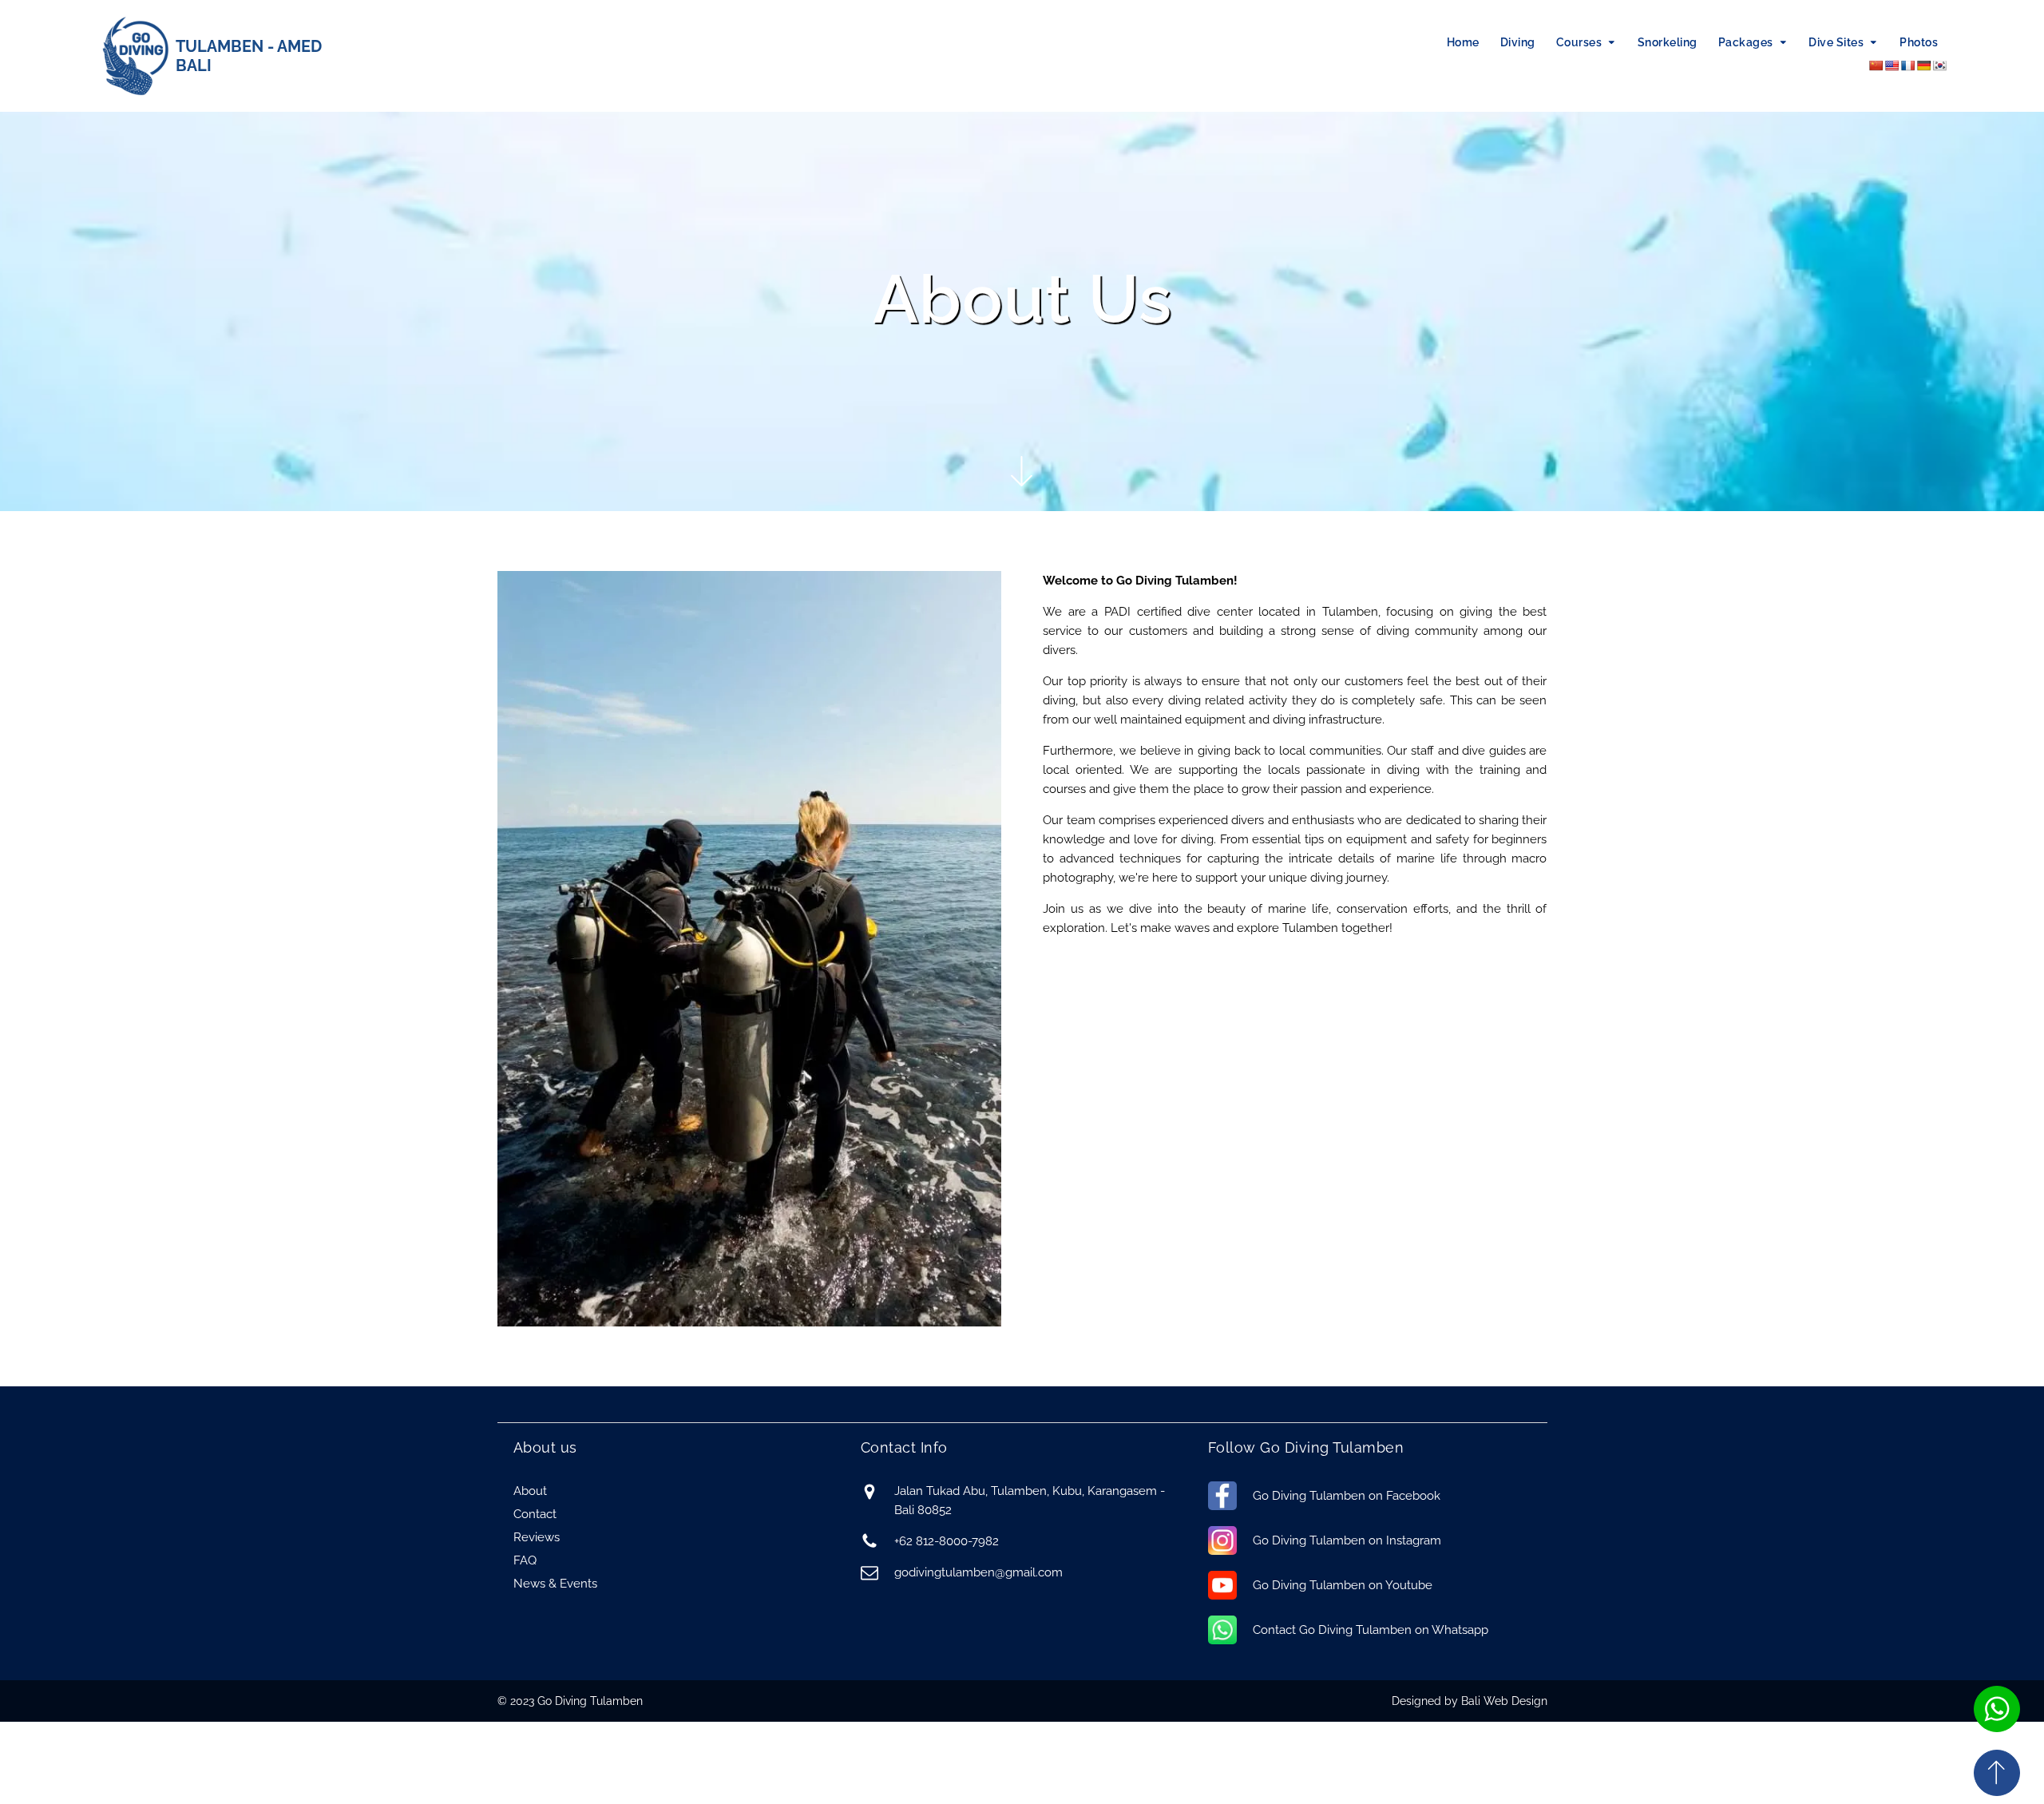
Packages (1746, 42)
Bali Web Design (1504, 1701)
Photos (1919, 42)
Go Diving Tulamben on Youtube (1343, 1585)
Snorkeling (1668, 42)
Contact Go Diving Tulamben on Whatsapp (1371, 1630)
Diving (1518, 42)
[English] (1891, 65)
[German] (1923, 65)
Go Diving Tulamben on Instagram (1347, 1540)
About (530, 1491)
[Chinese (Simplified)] (1876, 65)
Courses (1579, 42)
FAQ (525, 1560)
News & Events (555, 1584)
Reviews (537, 1537)
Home (1463, 42)
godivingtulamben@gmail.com (978, 1572)
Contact (535, 1514)
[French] (1907, 65)
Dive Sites (1836, 42)
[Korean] (1939, 65)
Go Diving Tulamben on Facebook (1347, 1496)
